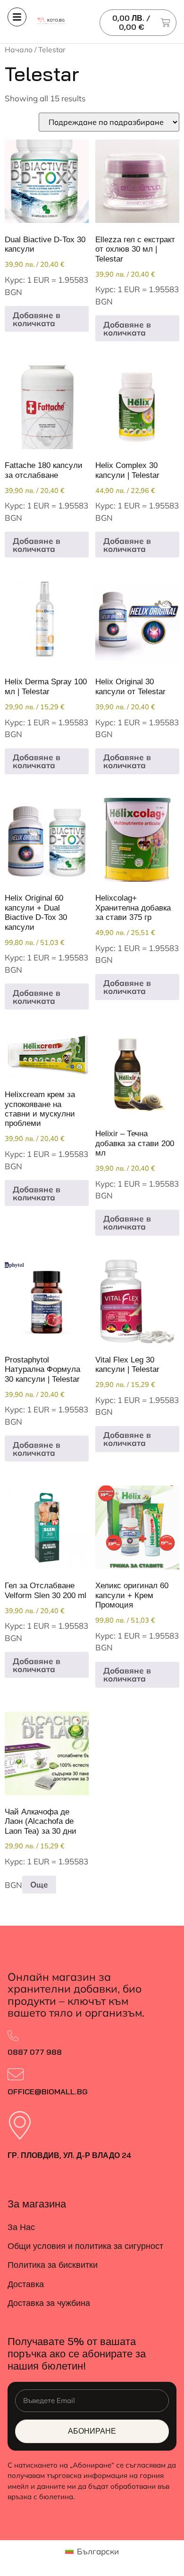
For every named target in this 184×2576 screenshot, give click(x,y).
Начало (19, 49)
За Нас (21, 2227)
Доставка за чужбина (49, 2303)
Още (39, 1884)
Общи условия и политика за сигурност (85, 2246)
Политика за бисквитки (53, 2265)
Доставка (26, 2284)
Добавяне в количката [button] (37, 319)
